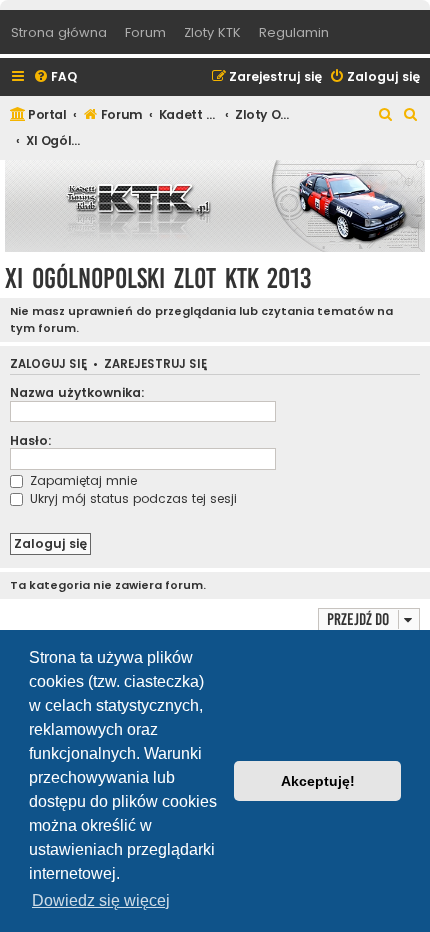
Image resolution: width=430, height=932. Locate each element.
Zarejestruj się (155, 364)
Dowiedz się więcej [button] (101, 900)
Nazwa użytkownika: (77, 392)
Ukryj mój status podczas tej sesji (131, 498)
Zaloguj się (48, 364)
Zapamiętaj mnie (81, 480)
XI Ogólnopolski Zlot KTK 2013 (158, 278)
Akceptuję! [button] (318, 781)
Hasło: (31, 440)
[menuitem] (55, 77)
